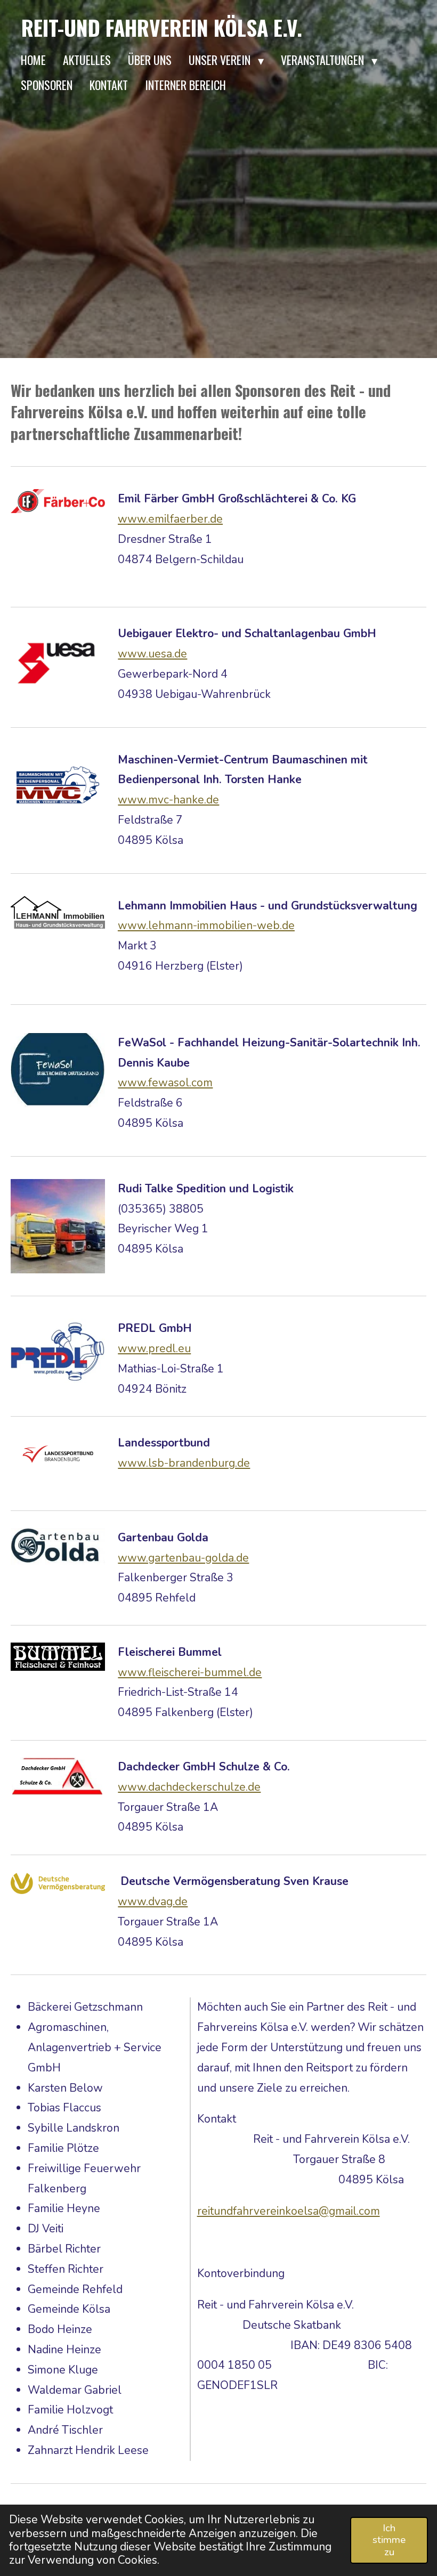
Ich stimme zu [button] (389, 2540)
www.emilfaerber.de (170, 519)
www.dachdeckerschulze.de (189, 1787)
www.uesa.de (152, 654)
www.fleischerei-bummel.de (190, 1672)
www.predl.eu (154, 1348)
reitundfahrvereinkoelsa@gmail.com (289, 2211)
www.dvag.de (153, 1901)
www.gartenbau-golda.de (183, 1558)
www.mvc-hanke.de (168, 800)
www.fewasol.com (165, 1083)
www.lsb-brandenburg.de (184, 1463)
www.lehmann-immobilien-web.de (206, 925)
